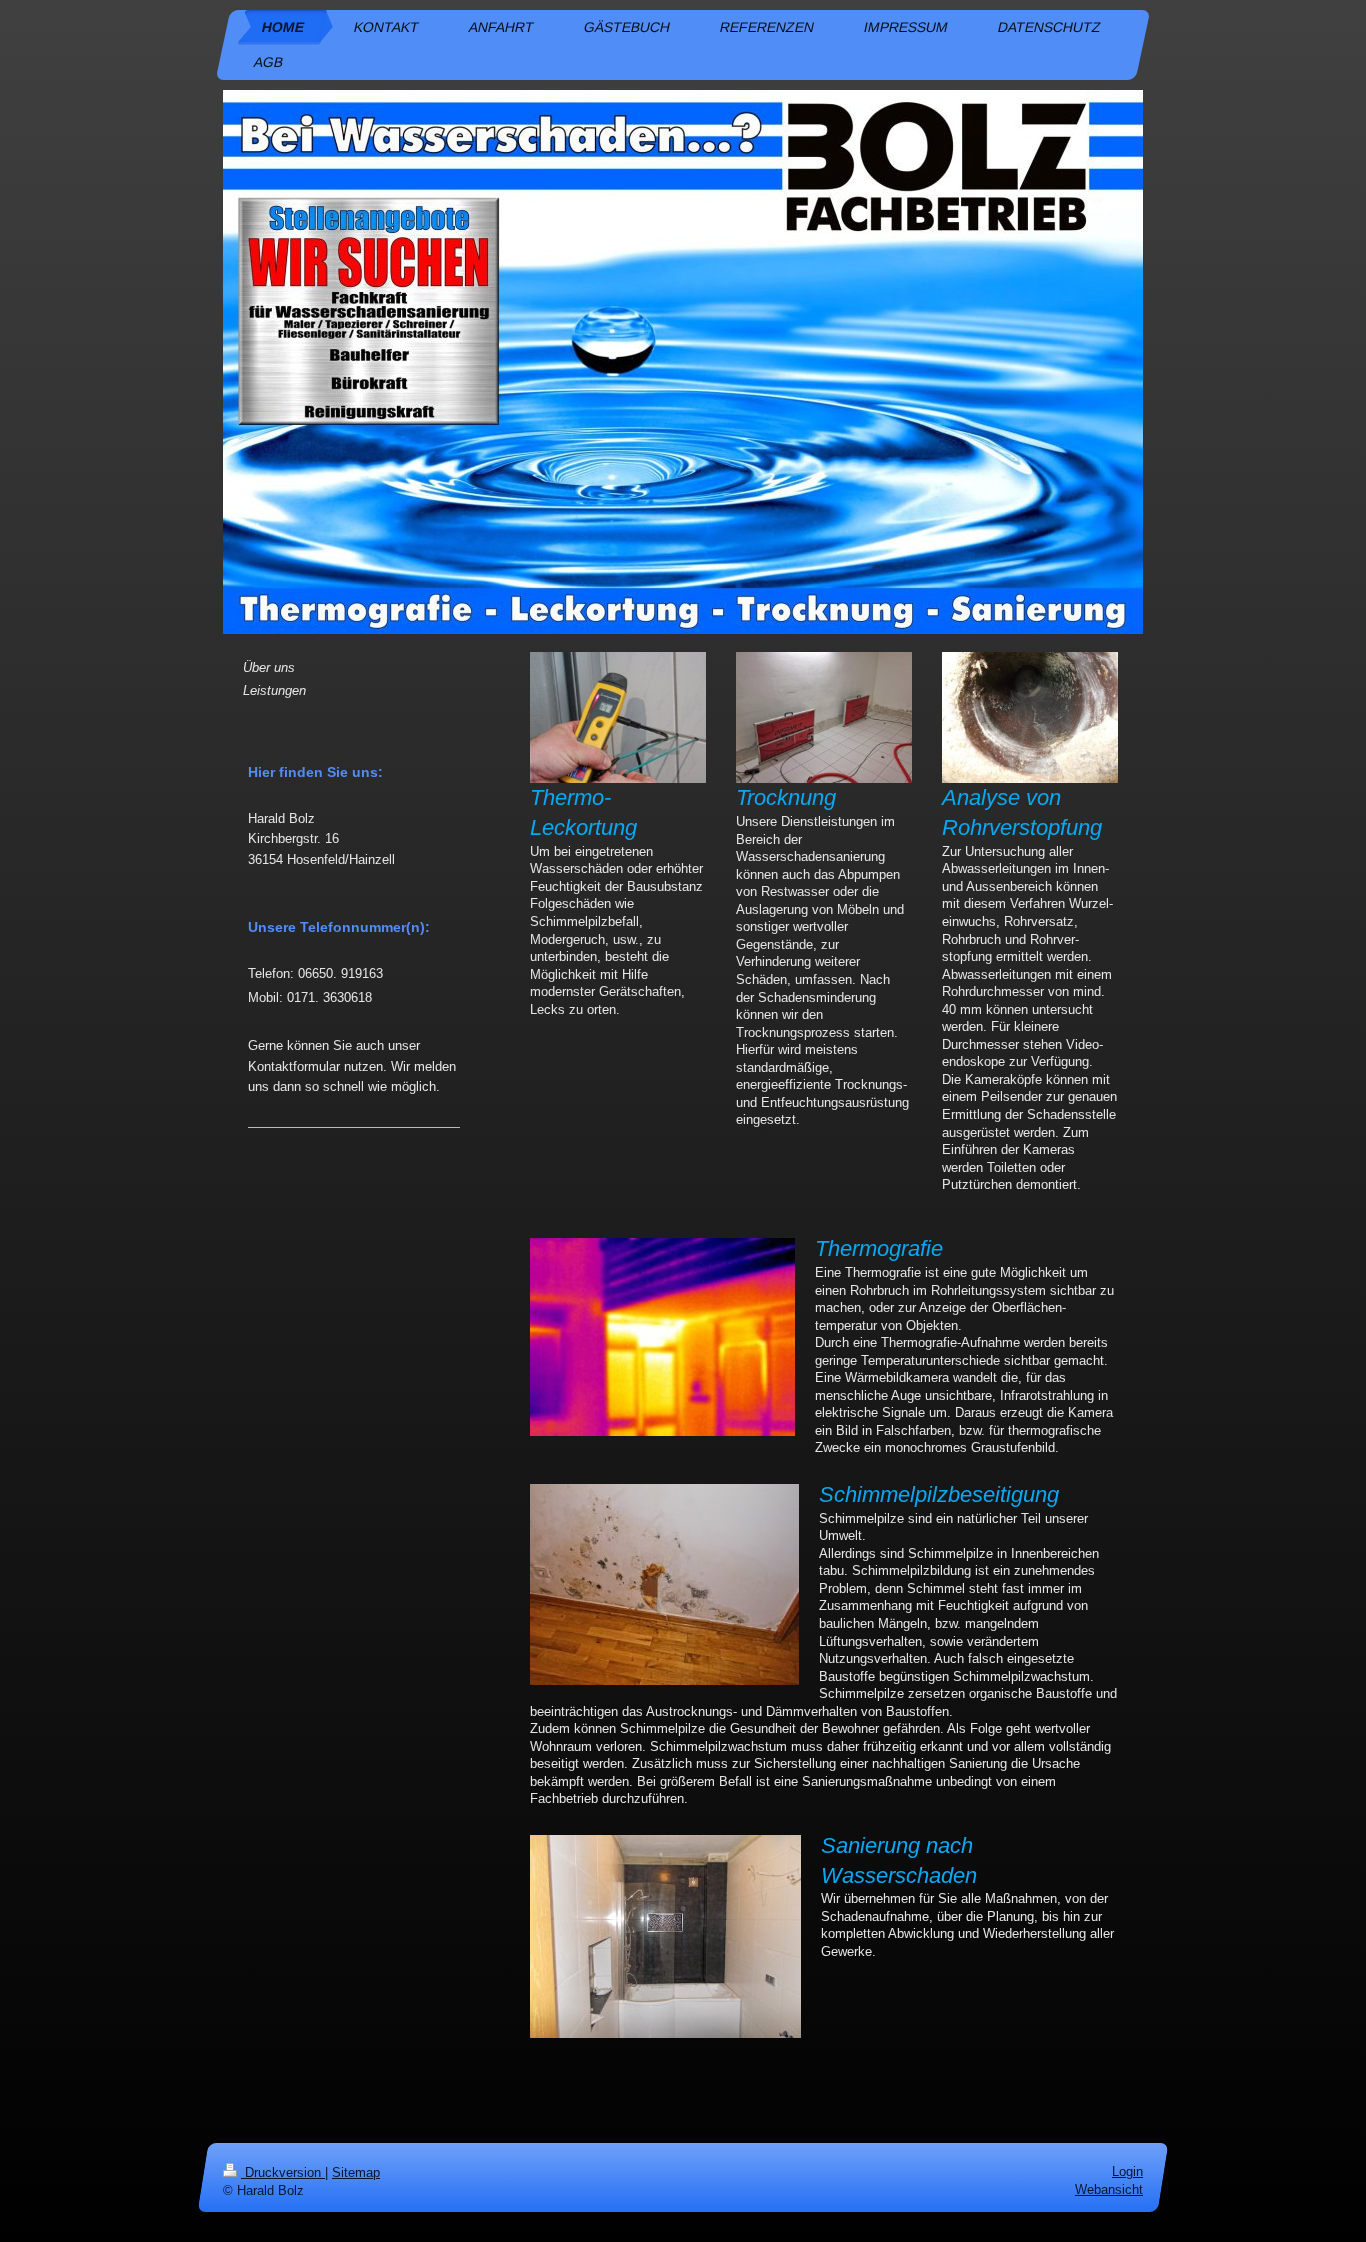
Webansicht (1109, 2189)
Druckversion (283, 2172)
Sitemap (356, 2172)
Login (1127, 2171)
